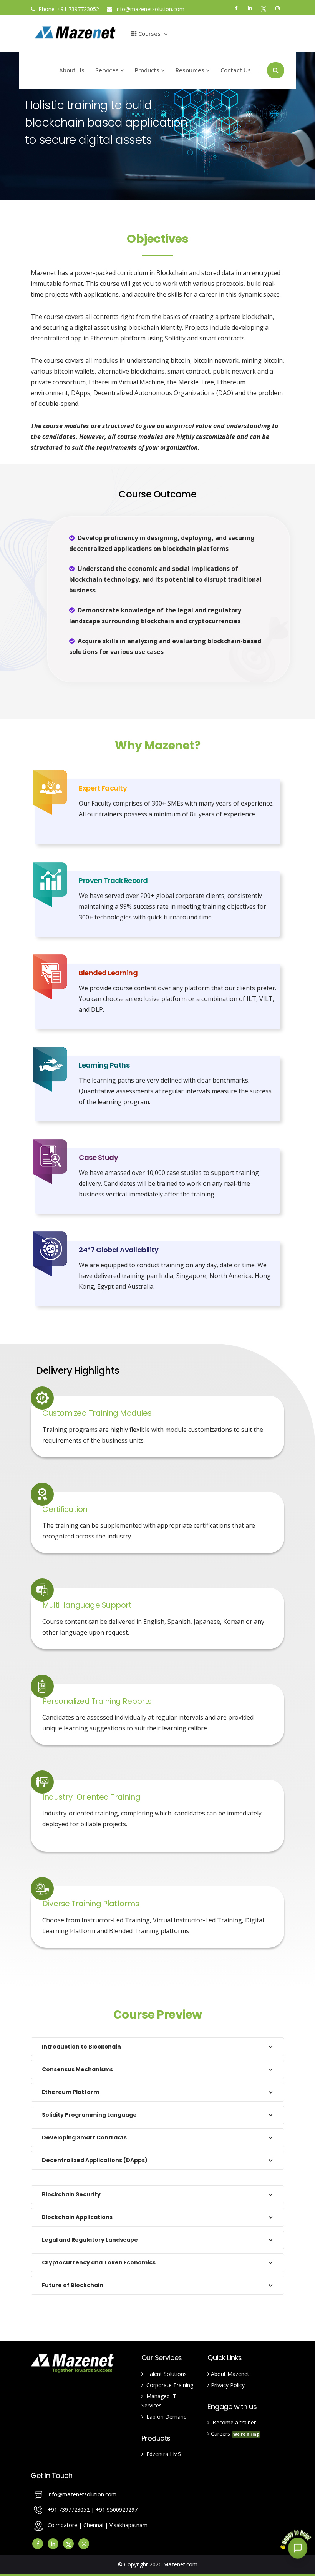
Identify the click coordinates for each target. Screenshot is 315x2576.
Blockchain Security (71, 2194)
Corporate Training (168, 2385)
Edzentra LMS (162, 2454)
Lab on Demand (165, 2417)
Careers (234, 2433)
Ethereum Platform (70, 2092)
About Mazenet (229, 2374)
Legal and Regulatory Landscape (90, 2240)
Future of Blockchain (73, 2285)
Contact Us (236, 70)
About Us (72, 70)
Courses (149, 33)
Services (108, 70)
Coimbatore (62, 2525)
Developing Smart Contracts (84, 2137)
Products (148, 70)
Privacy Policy (227, 2385)
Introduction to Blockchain (81, 2047)
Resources (191, 70)
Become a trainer (233, 2422)
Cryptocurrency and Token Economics (99, 2262)
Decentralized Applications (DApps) (95, 2160)
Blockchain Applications (77, 2217)
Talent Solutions (165, 2374)
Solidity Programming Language (89, 2115)
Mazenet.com (180, 2564)
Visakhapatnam (128, 2525)
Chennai (94, 2525)
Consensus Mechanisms (77, 2069)
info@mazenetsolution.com (149, 9)
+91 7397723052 (78, 9)
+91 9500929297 (117, 2510)
